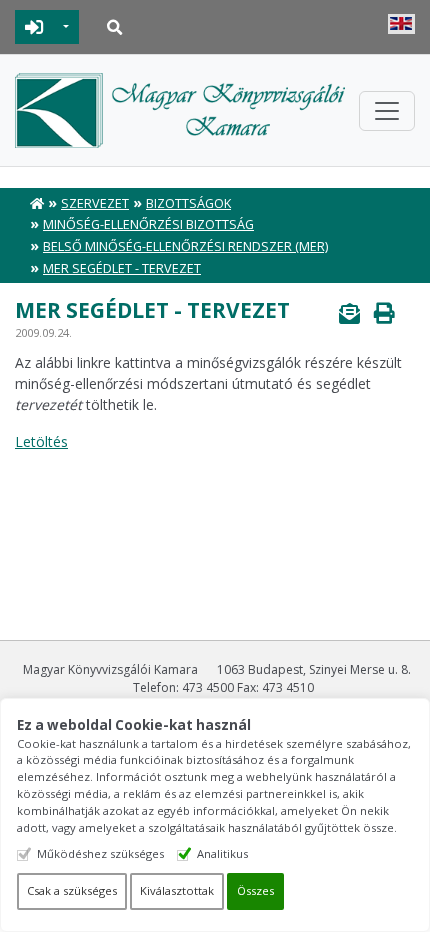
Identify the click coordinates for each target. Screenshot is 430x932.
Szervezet (95, 203)
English (401, 24)
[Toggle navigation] (387, 111)
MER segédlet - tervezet (122, 268)
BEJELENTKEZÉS (34, 27)
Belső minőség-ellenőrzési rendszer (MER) (185, 246)
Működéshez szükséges (100, 853)
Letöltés (41, 441)
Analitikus (222, 853)
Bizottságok (188, 203)
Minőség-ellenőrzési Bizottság (148, 224)
